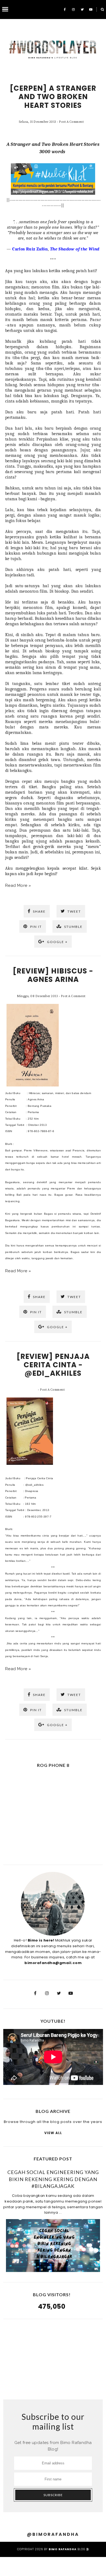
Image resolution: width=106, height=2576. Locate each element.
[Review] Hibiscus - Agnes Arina (53, 975)
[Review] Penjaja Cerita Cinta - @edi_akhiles (53, 1365)
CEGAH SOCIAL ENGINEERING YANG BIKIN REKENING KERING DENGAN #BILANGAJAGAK (53, 2179)
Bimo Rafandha (63, 2549)
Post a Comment (71, 122)
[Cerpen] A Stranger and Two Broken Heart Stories (53, 97)
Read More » (18, 885)
